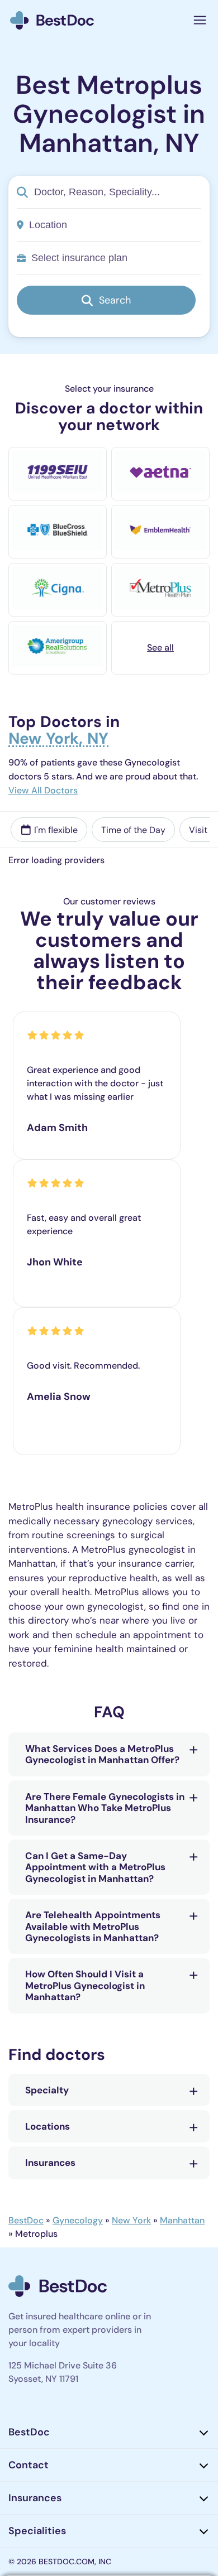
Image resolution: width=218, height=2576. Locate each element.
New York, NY (58, 740)
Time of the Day (133, 830)
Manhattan (182, 2220)
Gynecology (78, 2220)
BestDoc (26, 2220)
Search (115, 300)
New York (131, 2220)
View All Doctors (43, 790)
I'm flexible (56, 830)
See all (160, 647)
